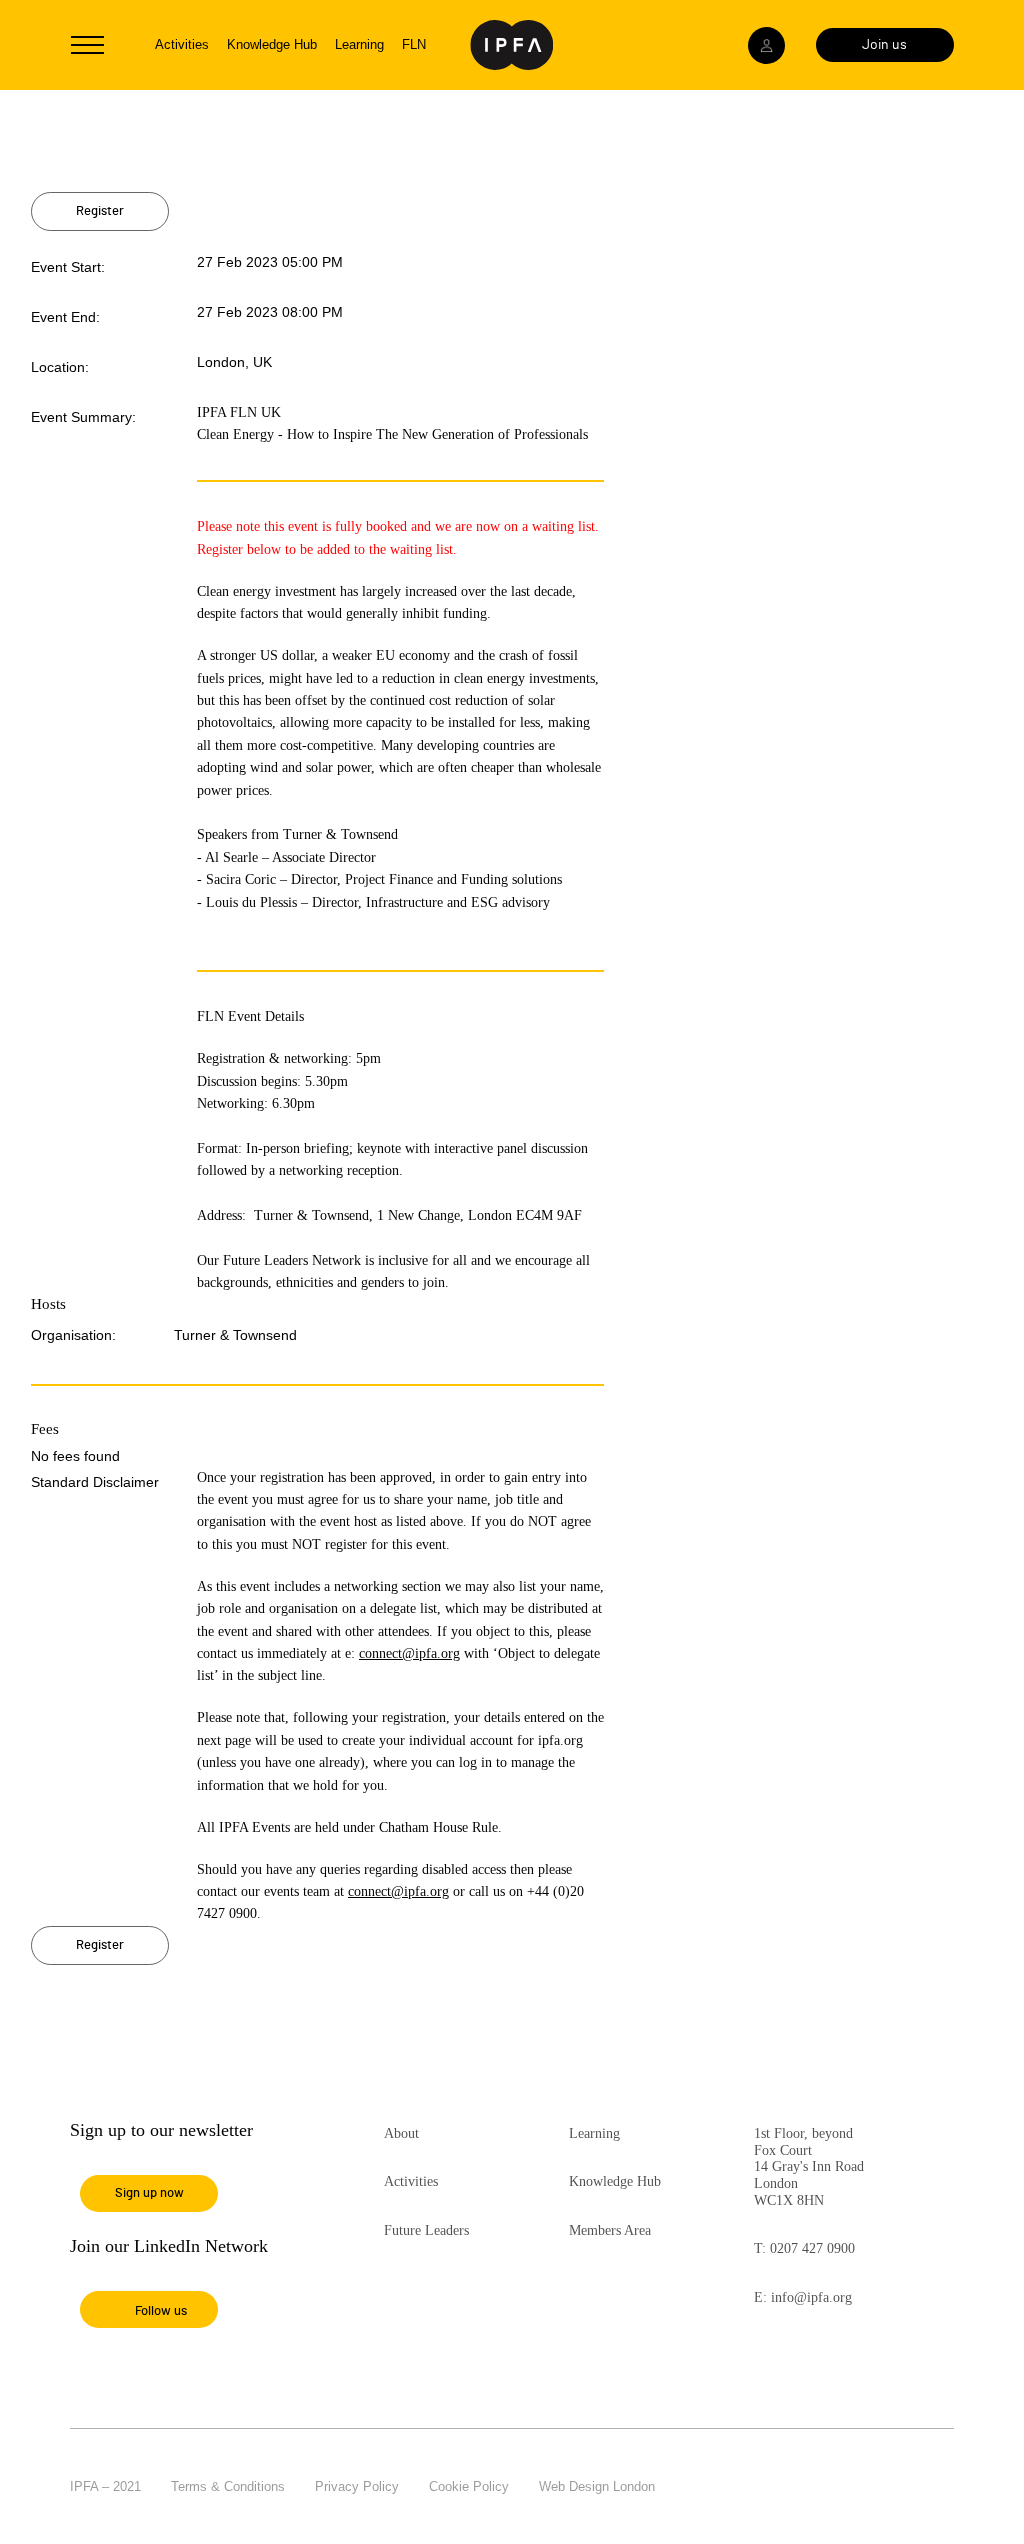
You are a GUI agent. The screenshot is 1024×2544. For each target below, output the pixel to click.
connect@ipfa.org (409, 1653)
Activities (182, 44)
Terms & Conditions (228, 2486)
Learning (359, 44)
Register (100, 211)
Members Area (610, 2230)
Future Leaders (426, 2230)
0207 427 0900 (812, 2248)
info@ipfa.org (811, 2297)
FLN (414, 44)
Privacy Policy (357, 2486)
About (401, 2133)
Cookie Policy (469, 2486)
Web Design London (597, 2486)
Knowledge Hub (272, 44)
